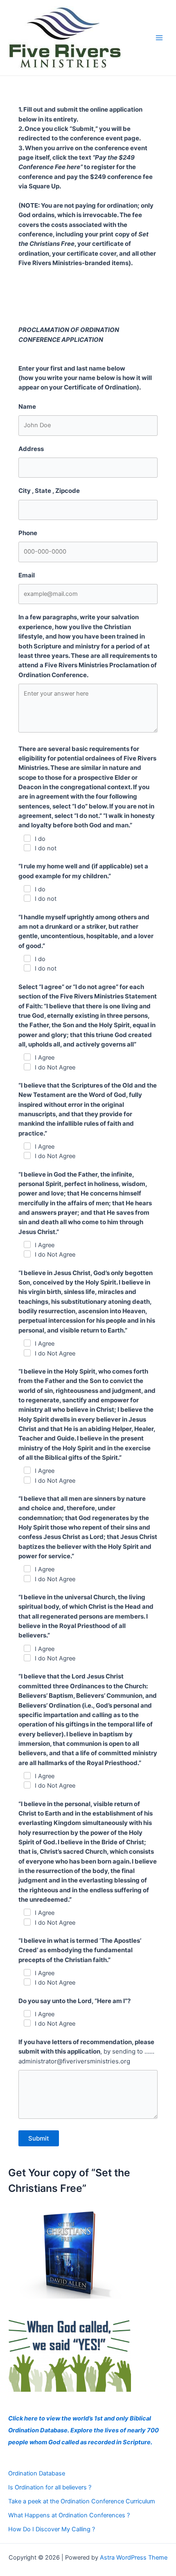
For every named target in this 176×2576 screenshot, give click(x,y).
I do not (46, 848)
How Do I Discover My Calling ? (52, 2529)
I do (40, 839)
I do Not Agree (55, 1067)
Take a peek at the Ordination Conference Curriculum (82, 2501)
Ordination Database (37, 2473)
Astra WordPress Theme (134, 2558)
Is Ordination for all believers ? (50, 2487)
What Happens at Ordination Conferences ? (69, 2515)
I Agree (45, 1058)
